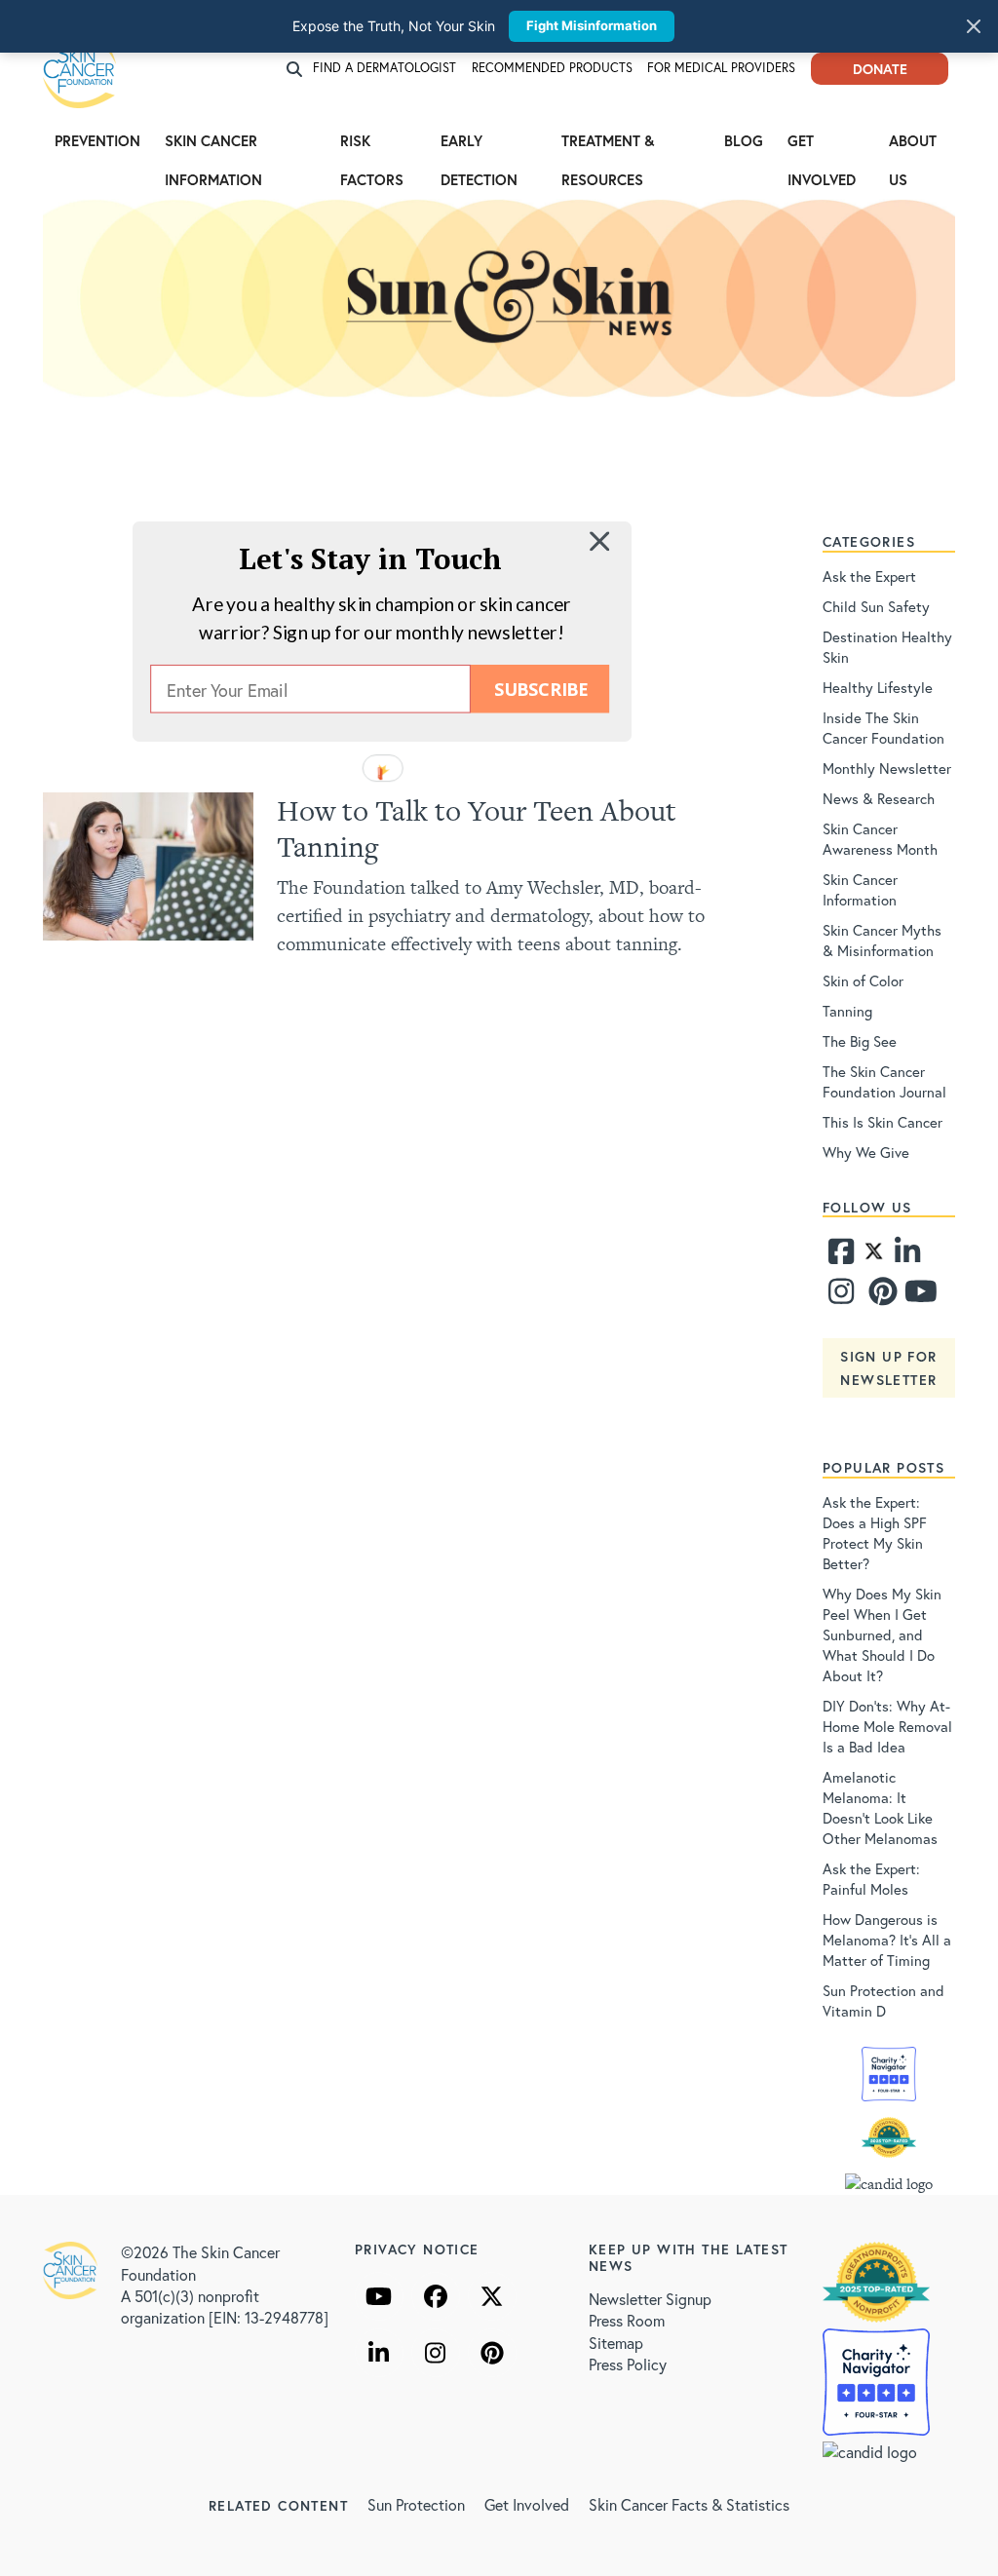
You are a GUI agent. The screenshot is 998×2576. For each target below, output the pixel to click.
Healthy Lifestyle (878, 687)
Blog (744, 140)
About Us (913, 145)
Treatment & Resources (608, 145)
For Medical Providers (721, 68)
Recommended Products (552, 68)
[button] (370, 558)
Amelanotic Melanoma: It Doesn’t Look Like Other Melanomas (880, 1807)
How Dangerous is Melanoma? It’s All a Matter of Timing (887, 1940)
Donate (880, 69)
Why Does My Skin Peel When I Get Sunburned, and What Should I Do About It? (882, 1634)
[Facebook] (841, 1256)
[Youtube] (918, 1296)
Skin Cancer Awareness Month (880, 839)
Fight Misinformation (592, 25)
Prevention (97, 140)
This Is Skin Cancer (883, 1122)
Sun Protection (416, 2504)
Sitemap (616, 2343)
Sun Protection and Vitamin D (883, 2000)
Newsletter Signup (650, 2299)
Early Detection (479, 145)
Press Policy (628, 2364)
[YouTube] (379, 2296)
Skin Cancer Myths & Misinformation (882, 940)
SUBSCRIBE (540, 689)
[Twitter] (874, 1256)
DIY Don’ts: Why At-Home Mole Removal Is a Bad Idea (887, 1726)
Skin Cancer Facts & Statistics (689, 2504)
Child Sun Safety (876, 606)
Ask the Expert (869, 576)
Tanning (847, 1011)
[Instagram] (841, 1296)
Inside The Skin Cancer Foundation (883, 728)
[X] (492, 2296)
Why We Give (866, 1152)
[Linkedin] (907, 1256)
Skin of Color (863, 980)
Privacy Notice (417, 2249)
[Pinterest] (881, 1296)
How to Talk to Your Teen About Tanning (477, 828)
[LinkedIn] (379, 2353)
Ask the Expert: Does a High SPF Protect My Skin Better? (875, 1533)
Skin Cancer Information (213, 145)
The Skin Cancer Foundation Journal (884, 1081)
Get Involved (822, 145)
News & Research (879, 798)
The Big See (860, 1041)
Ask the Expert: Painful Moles (871, 1879)
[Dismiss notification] (974, 26)
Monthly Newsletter (887, 768)
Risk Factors (372, 145)
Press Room (627, 2320)
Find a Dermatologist (384, 68)
